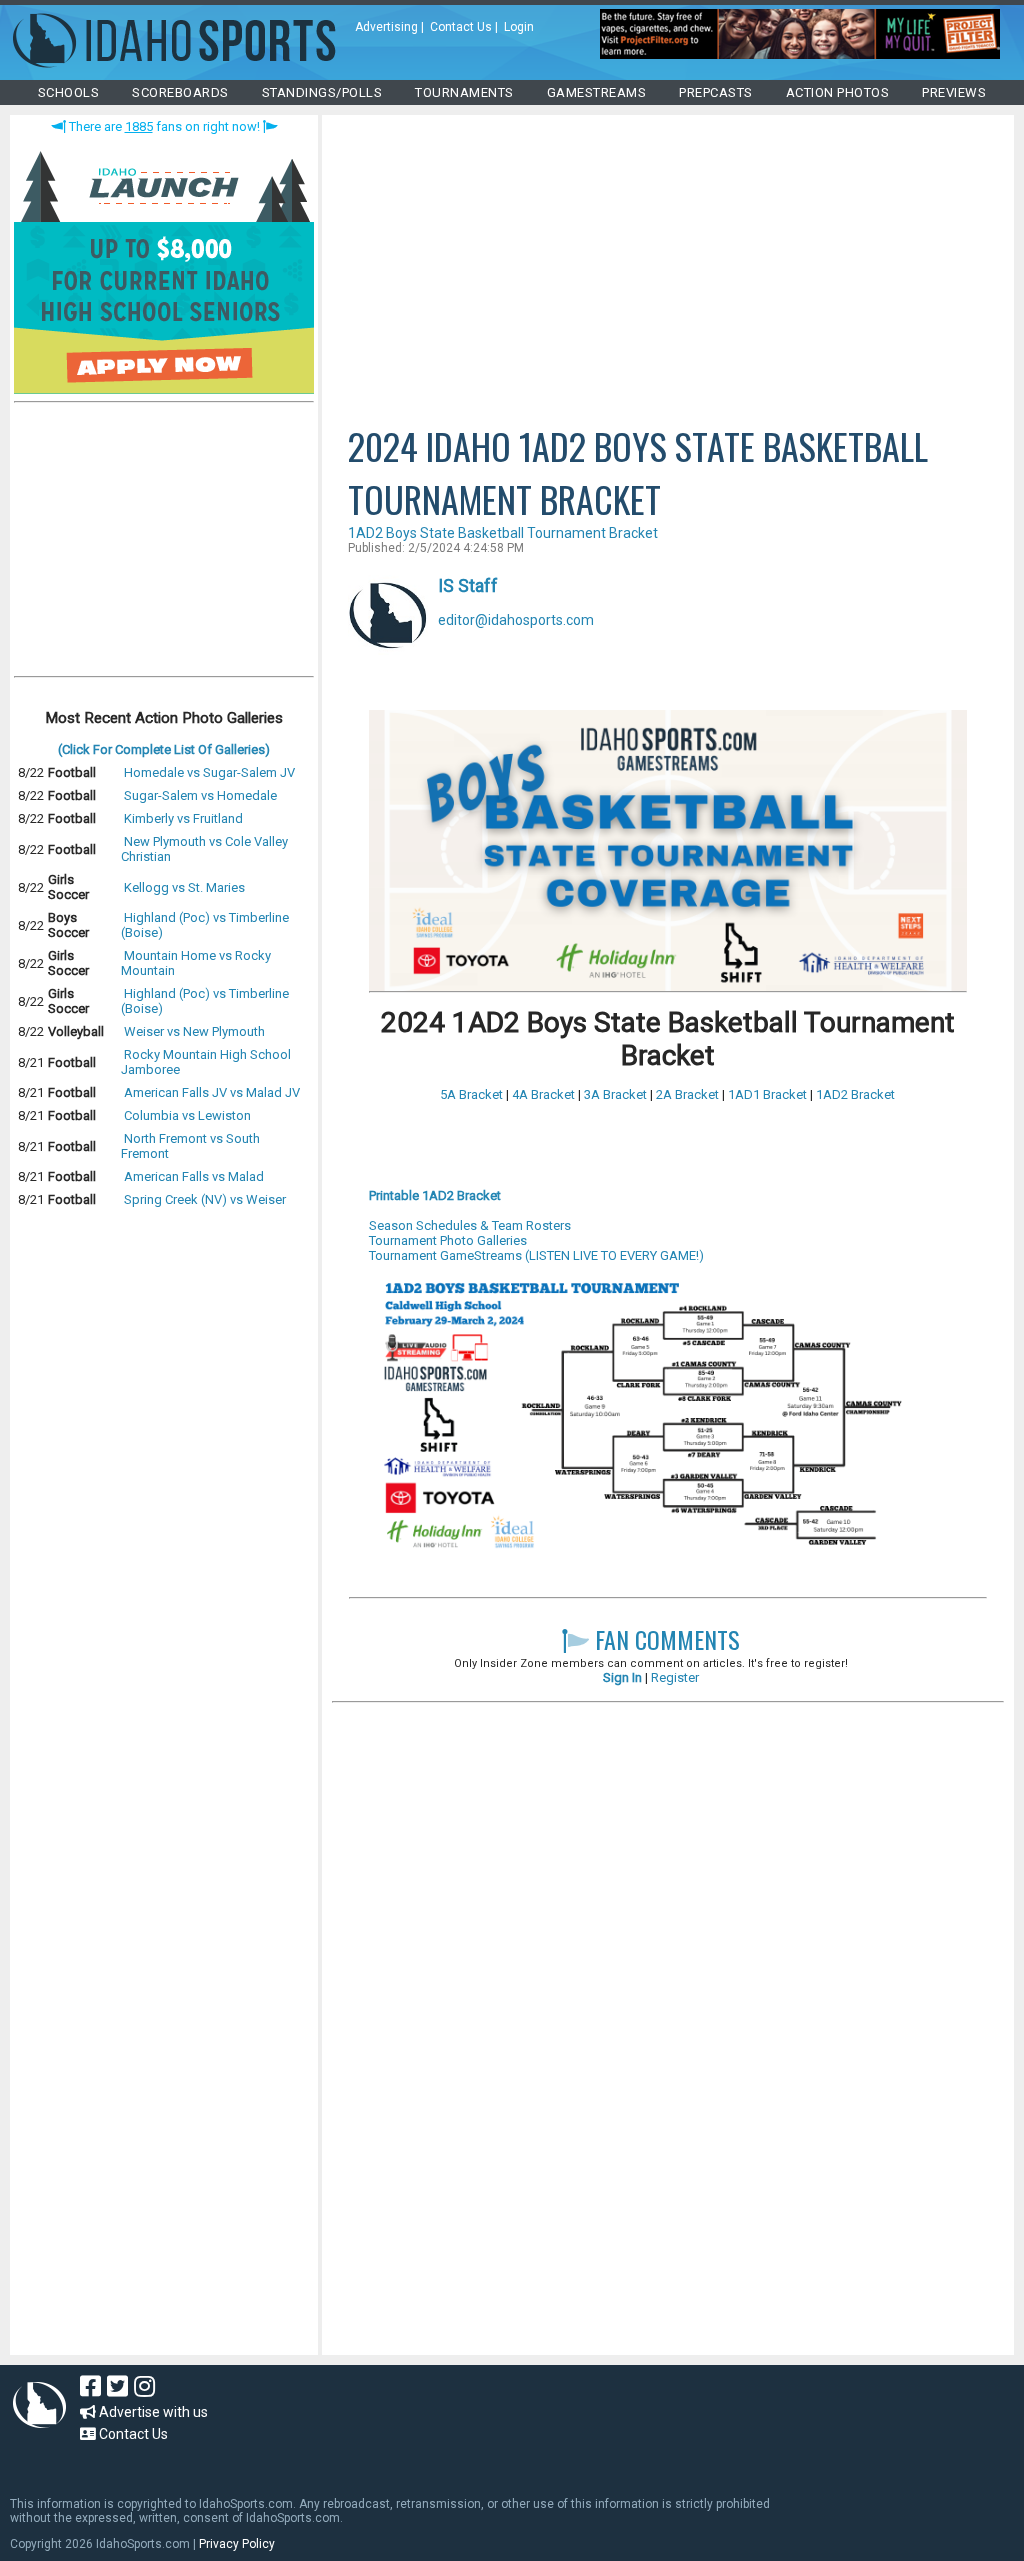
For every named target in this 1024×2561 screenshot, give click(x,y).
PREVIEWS (954, 92)
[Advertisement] (164, 544)
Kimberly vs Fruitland (183, 818)
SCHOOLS (69, 92)
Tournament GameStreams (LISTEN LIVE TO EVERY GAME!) (536, 1255)
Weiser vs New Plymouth (194, 1031)
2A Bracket (687, 1094)
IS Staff (468, 585)
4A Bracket (543, 1094)
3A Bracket (615, 1094)
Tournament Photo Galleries (448, 1240)
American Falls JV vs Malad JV (212, 1092)
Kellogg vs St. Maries (184, 887)
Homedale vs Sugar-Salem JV (209, 772)
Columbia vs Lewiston (187, 1115)
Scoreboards (180, 92)
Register (675, 1677)
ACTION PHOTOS (838, 92)
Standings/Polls (322, 92)
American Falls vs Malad (194, 1176)
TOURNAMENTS (464, 92)
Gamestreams (597, 92)
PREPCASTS (716, 92)
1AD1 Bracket (767, 1094)
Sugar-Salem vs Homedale (200, 795)
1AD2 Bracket (855, 1094)
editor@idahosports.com (516, 620)
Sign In (622, 1677)
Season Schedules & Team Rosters (470, 1225)
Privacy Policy (237, 2544)
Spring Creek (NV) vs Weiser (205, 1199)
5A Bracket (471, 1094)
